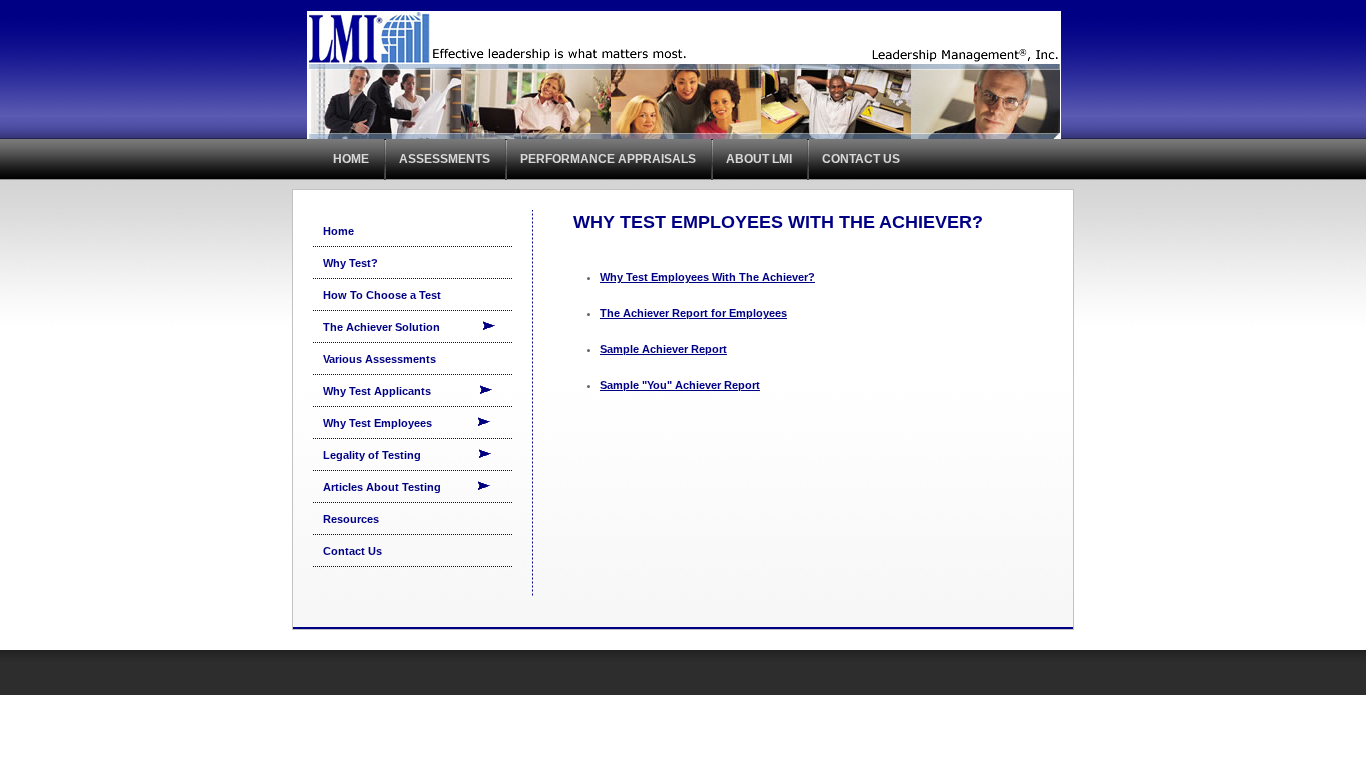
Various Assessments (379, 359)
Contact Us (861, 159)
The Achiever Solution (402, 327)
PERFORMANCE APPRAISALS (608, 159)
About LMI (759, 159)
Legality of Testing (400, 455)
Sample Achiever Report (663, 349)
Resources (351, 519)
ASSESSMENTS (444, 159)
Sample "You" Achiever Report (680, 385)
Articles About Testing (400, 487)
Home (351, 159)
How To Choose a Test (382, 295)
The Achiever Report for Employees (693, 313)
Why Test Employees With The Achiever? (707, 277)
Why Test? (350, 263)
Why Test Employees (400, 423)
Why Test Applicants (401, 391)
